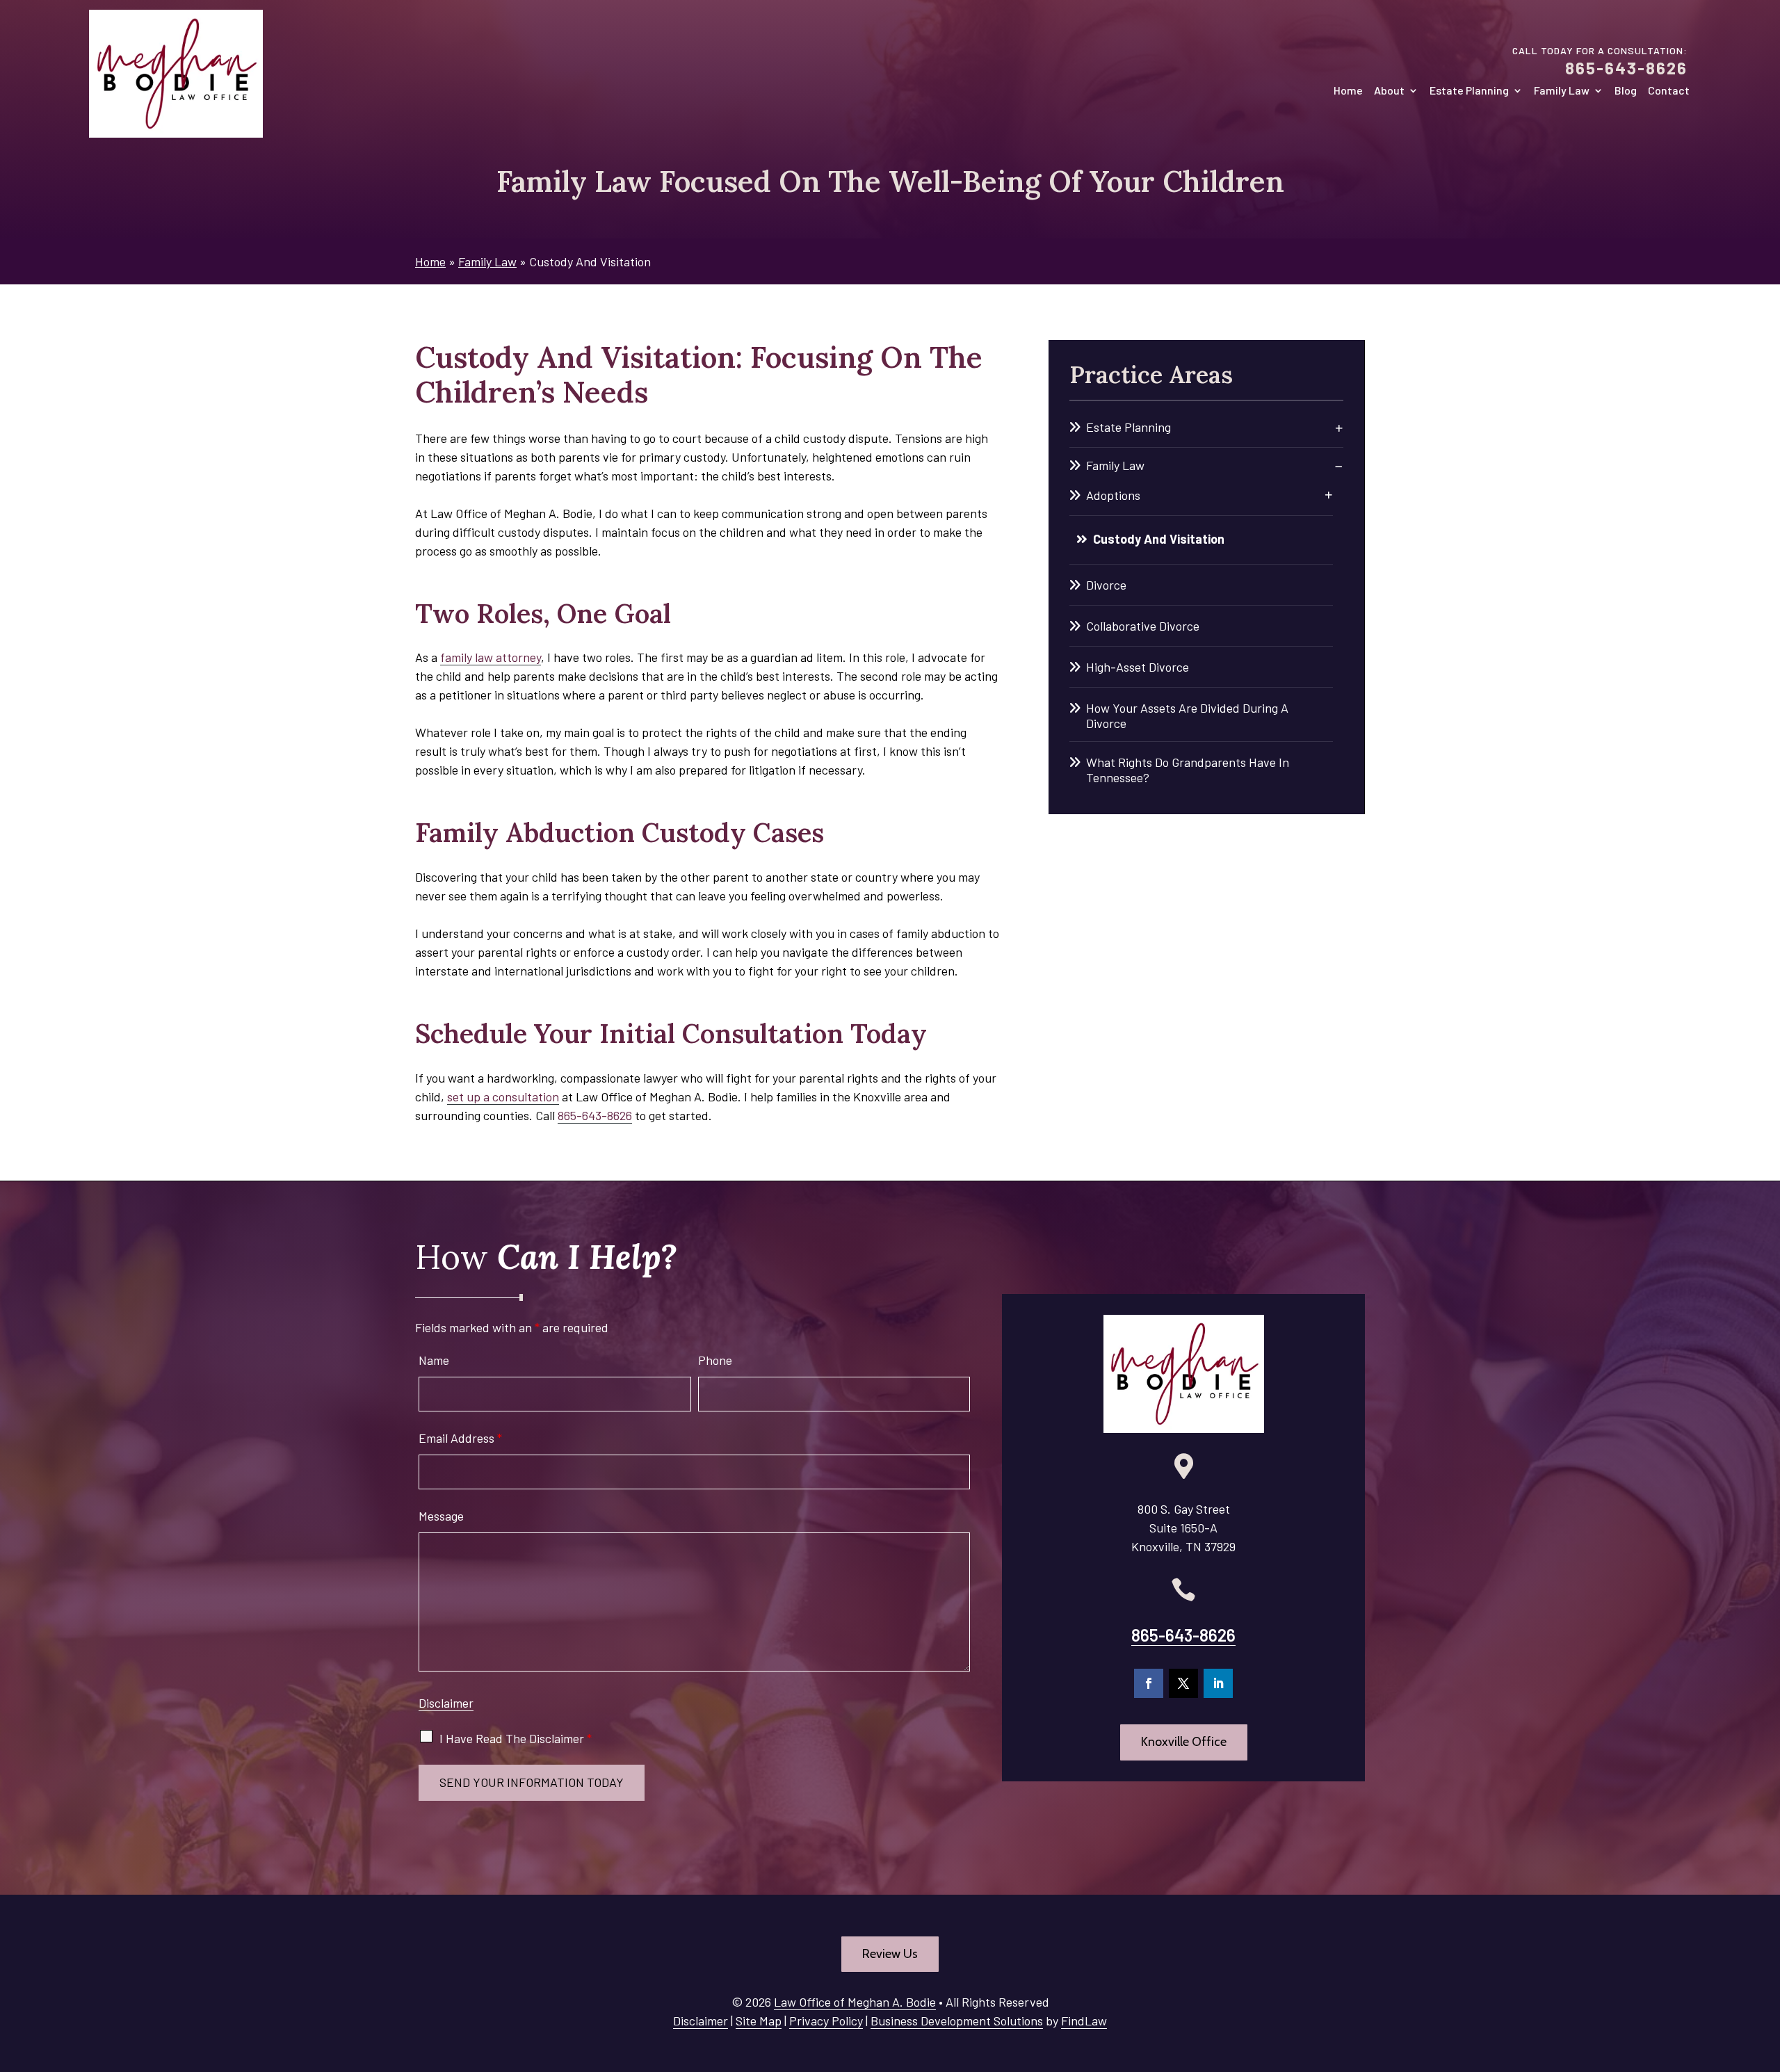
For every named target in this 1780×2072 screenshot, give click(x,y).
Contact (1669, 91)
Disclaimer (446, 1703)
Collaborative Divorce (1143, 626)
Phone (715, 1360)
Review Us (890, 1954)
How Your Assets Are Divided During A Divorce (1187, 715)
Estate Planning (1469, 91)
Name (434, 1360)
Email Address (460, 1438)
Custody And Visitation (1159, 539)
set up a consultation (503, 1096)
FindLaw (1084, 2021)
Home (1348, 91)
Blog (1626, 91)
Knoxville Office (1184, 1742)
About (1389, 91)
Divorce (1106, 585)
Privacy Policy (826, 2021)
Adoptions (1113, 495)
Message (441, 1516)
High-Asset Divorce (1138, 667)
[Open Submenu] (1339, 428)
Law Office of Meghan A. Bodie (855, 2002)
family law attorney (491, 657)
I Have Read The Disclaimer (516, 1738)
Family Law (1562, 91)
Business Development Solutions (957, 2021)
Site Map (759, 2021)
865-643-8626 (1626, 68)
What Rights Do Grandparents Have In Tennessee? (1188, 770)
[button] (1766, 1971)
